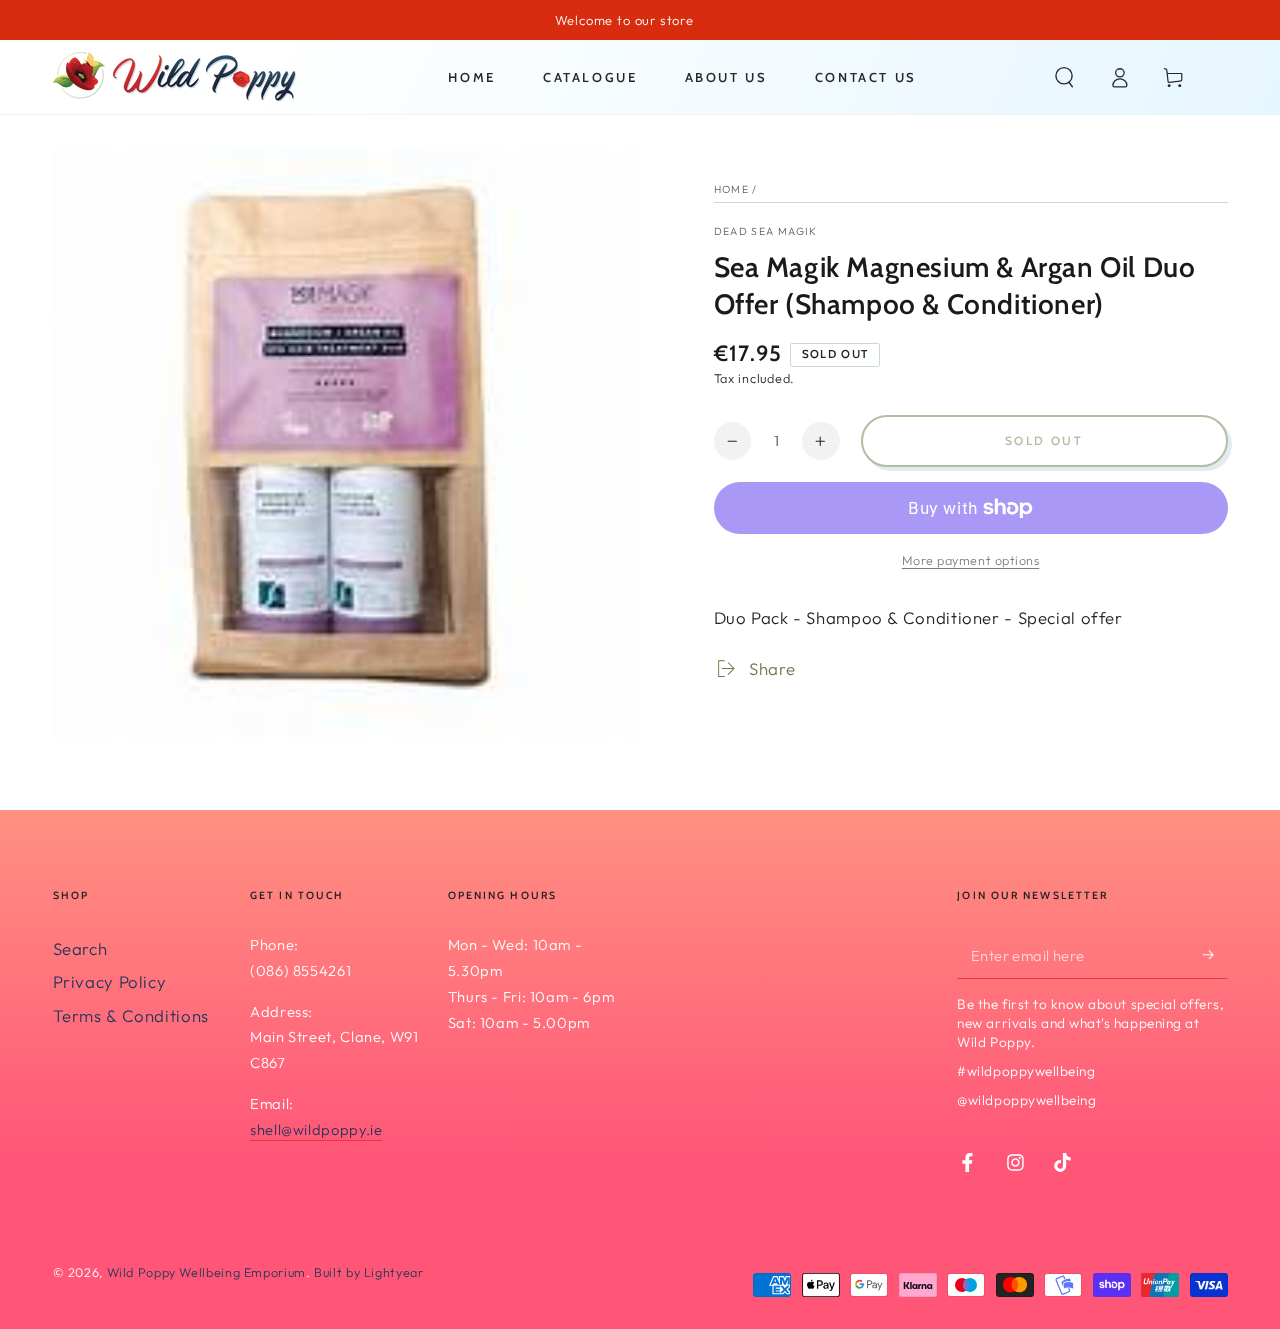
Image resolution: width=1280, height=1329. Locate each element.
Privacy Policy (110, 981)
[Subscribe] (1215, 955)
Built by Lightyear (368, 1272)
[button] (1064, 77)
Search (80, 948)
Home (731, 189)
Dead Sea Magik (766, 231)
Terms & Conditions (131, 1015)
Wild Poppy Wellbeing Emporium (206, 1272)
